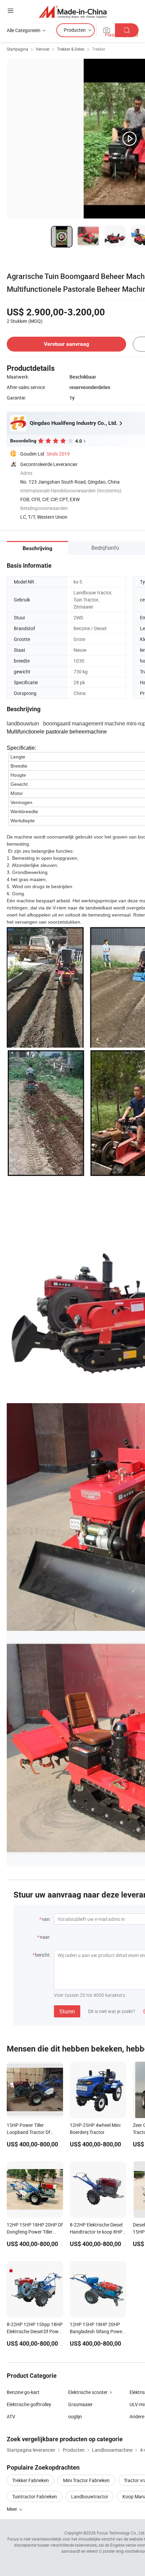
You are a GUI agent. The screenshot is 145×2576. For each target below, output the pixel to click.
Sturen (67, 2011)
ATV (11, 2416)
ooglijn (75, 2416)
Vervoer (43, 49)
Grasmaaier (80, 2404)
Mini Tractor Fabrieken (86, 2480)
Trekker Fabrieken (31, 2480)
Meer (12, 2509)
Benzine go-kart (23, 2392)
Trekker (99, 49)
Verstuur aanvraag (66, 344)
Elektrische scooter (88, 2392)
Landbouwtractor (90, 2496)
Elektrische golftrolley (29, 2404)
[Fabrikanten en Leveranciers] (73, 12)
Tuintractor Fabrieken (35, 2496)
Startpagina (18, 49)
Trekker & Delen (71, 49)
